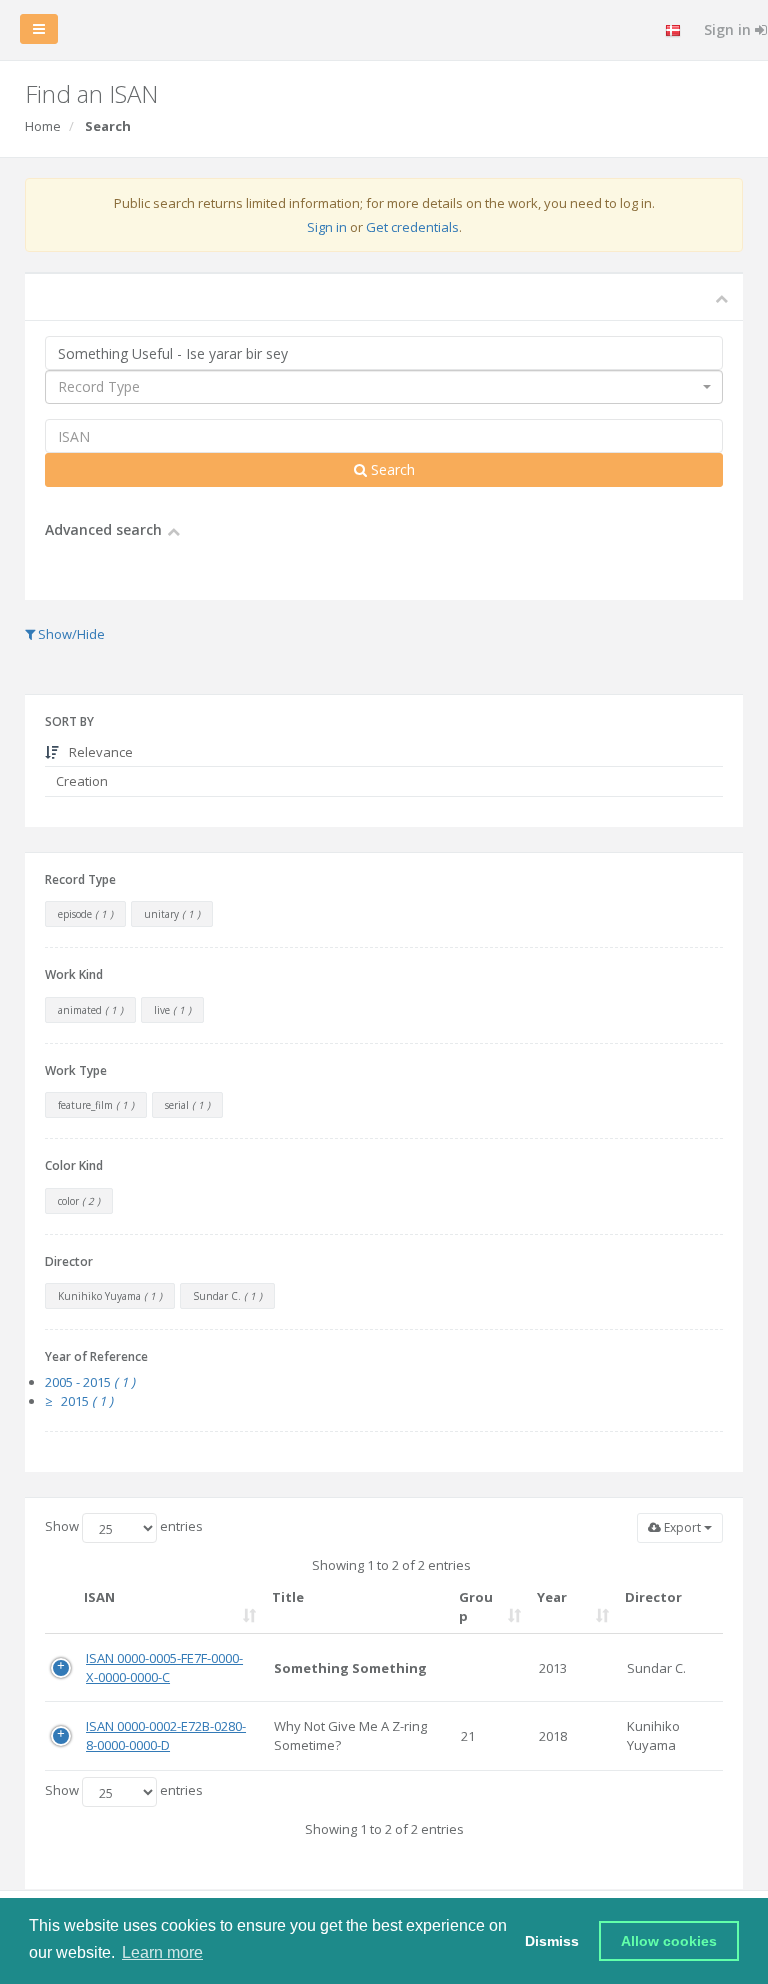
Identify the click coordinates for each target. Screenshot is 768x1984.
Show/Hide (70, 634)
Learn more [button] (162, 1952)
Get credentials (412, 227)
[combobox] (384, 387)
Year (552, 1597)
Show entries (124, 1526)
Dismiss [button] (552, 1941)
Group (476, 1606)
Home (43, 126)
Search (391, 469)
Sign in (327, 227)
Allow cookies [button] (669, 1941)
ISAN (99, 1597)
